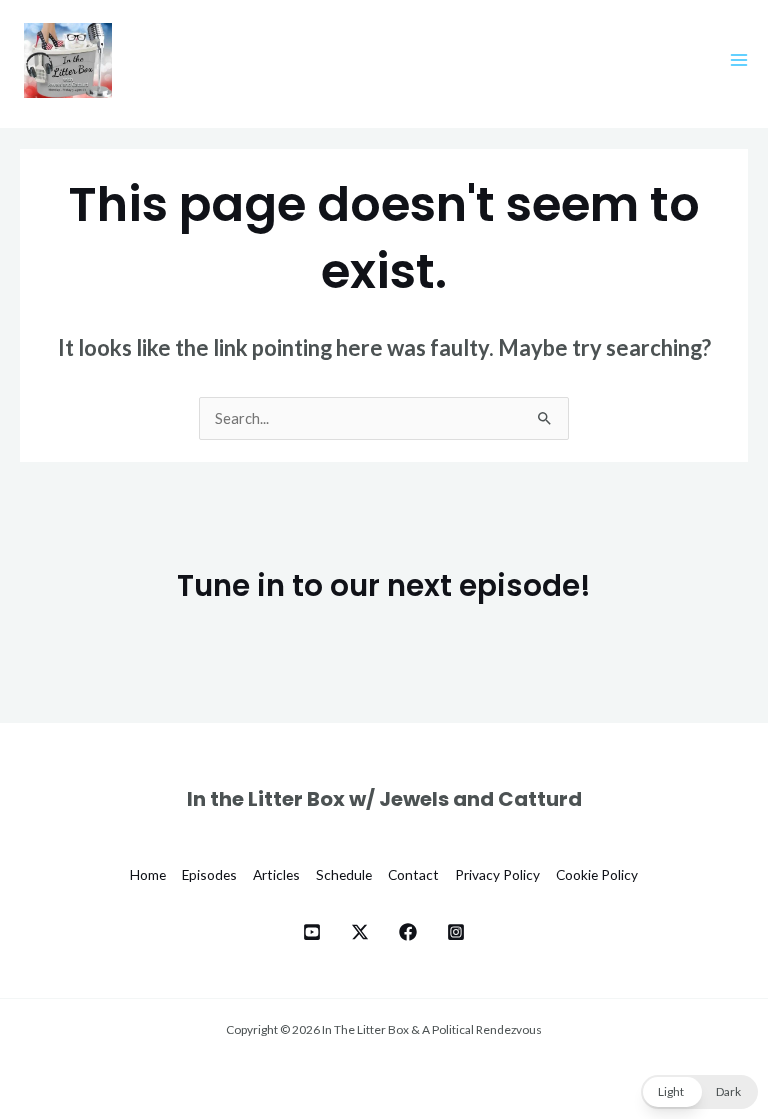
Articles (276, 874)
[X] (360, 932)
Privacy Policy (497, 874)
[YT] (312, 932)
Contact (413, 874)
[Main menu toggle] (739, 60)
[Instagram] (456, 932)
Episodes (209, 874)
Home (148, 874)
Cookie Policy (597, 874)
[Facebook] (408, 932)
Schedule (344, 874)
